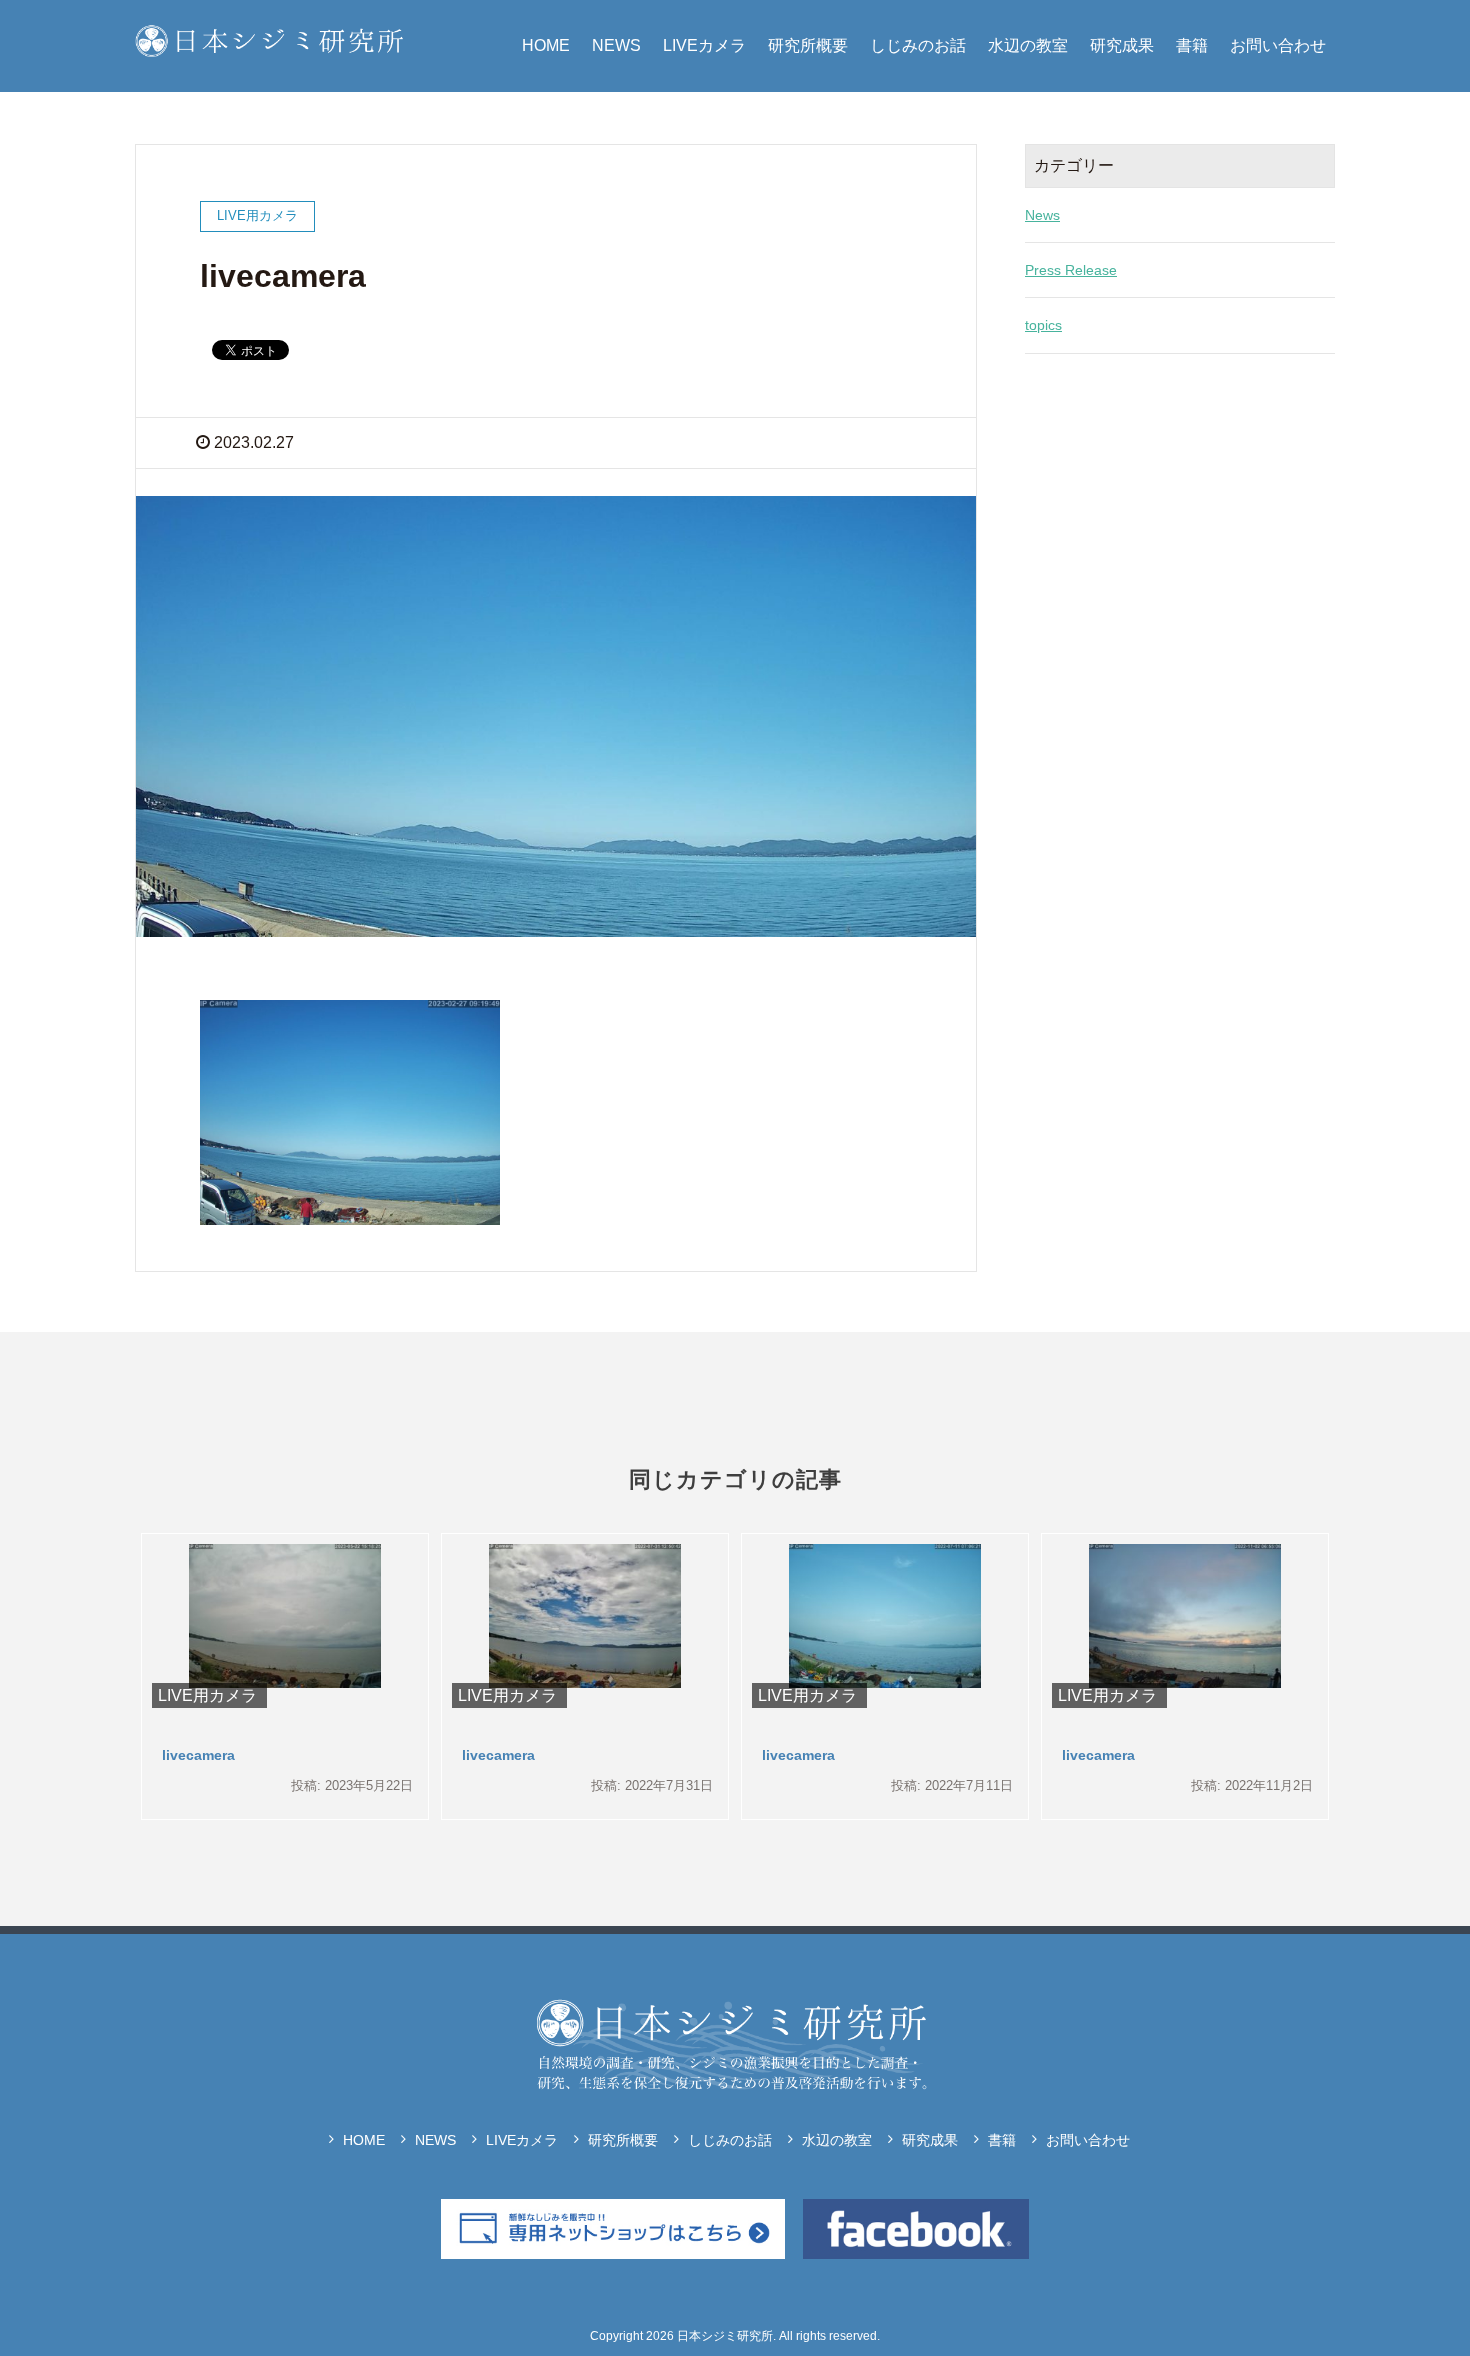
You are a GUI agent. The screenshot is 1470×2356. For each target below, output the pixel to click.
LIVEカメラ (704, 45)
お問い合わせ (1278, 45)
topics (1043, 325)
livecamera (198, 1755)
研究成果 (1122, 45)
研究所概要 (808, 45)
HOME (546, 45)
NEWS (616, 45)
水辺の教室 (1028, 45)
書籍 (1192, 45)
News (1042, 215)
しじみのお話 (918, 45)
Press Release (1071, 270)
